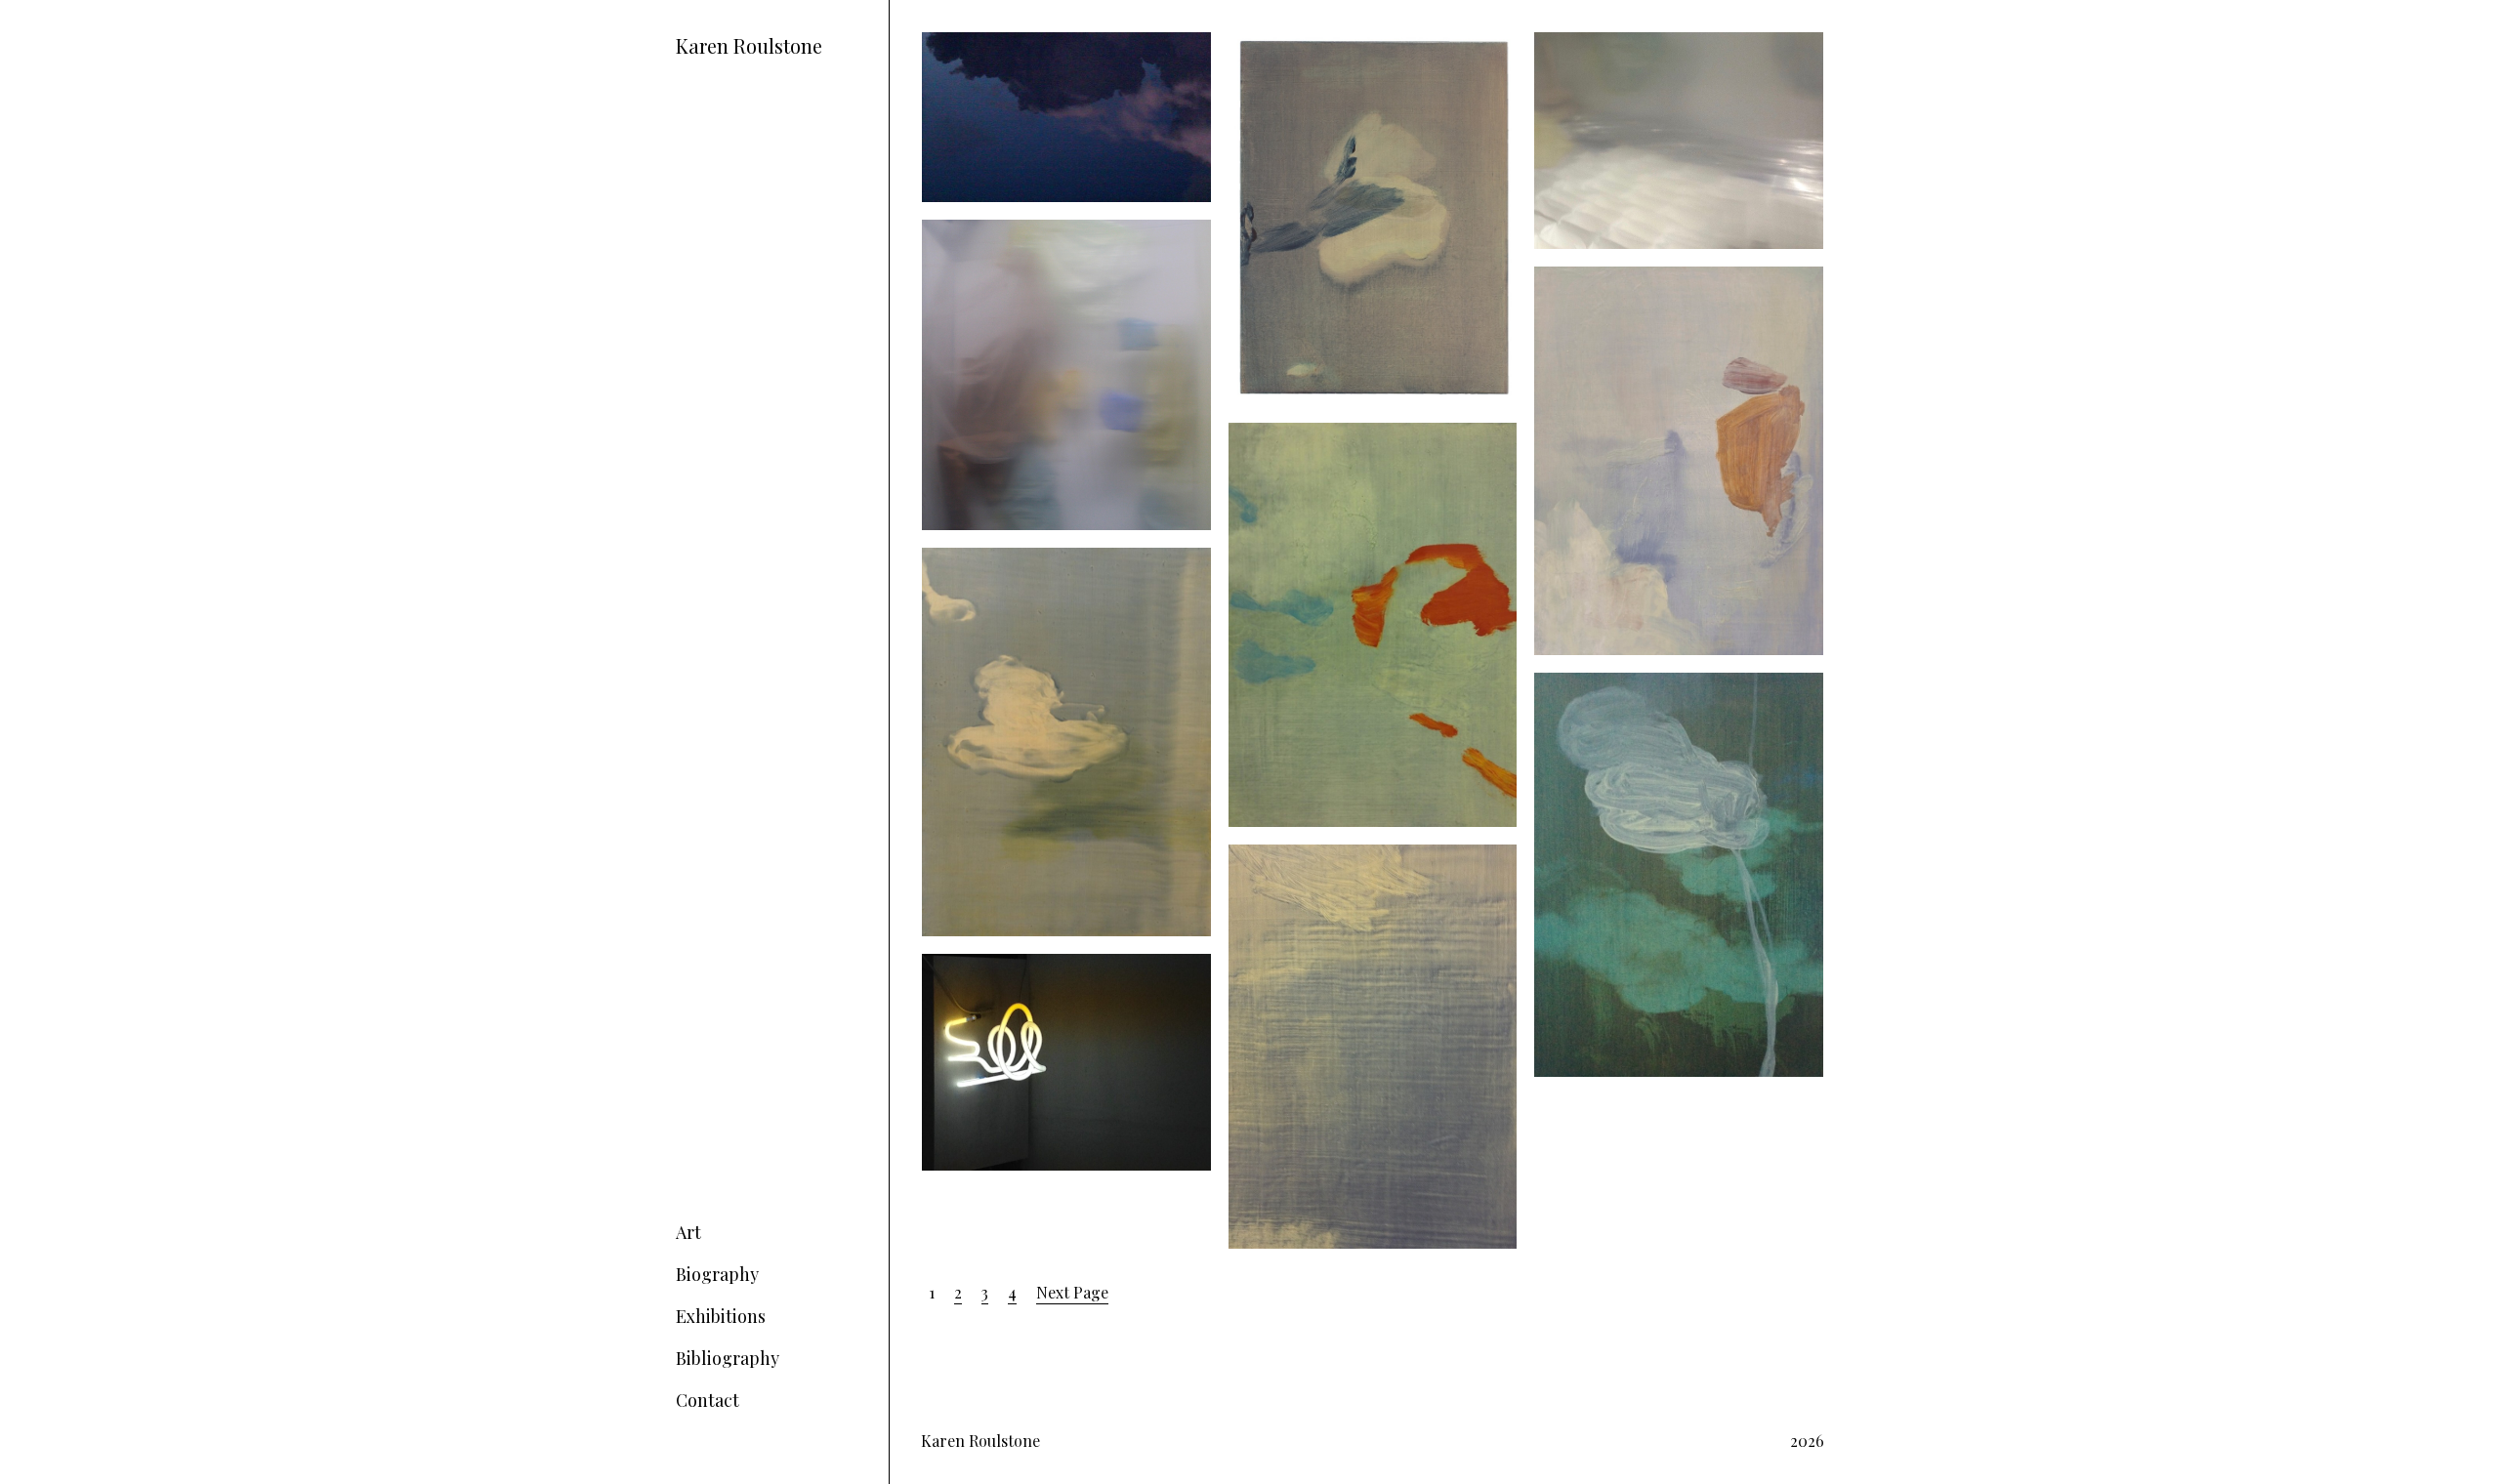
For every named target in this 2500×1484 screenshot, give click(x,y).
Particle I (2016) (978, 559)
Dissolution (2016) (1291, 856)
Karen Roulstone (749, 45)
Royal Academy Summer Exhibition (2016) (1658, 289)
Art (688, 1232)
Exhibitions (721, 1316)
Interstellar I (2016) (1604, 684)
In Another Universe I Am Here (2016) (1055, 965)
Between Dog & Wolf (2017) (1323, 43)
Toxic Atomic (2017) (988, 231)
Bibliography (728, 1358)
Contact (708, 1400)
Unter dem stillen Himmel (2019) (1037, 43)
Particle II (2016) (1287, 434)
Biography (717, 1274)
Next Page (1072, 1292)
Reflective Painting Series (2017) (1646, 43)
